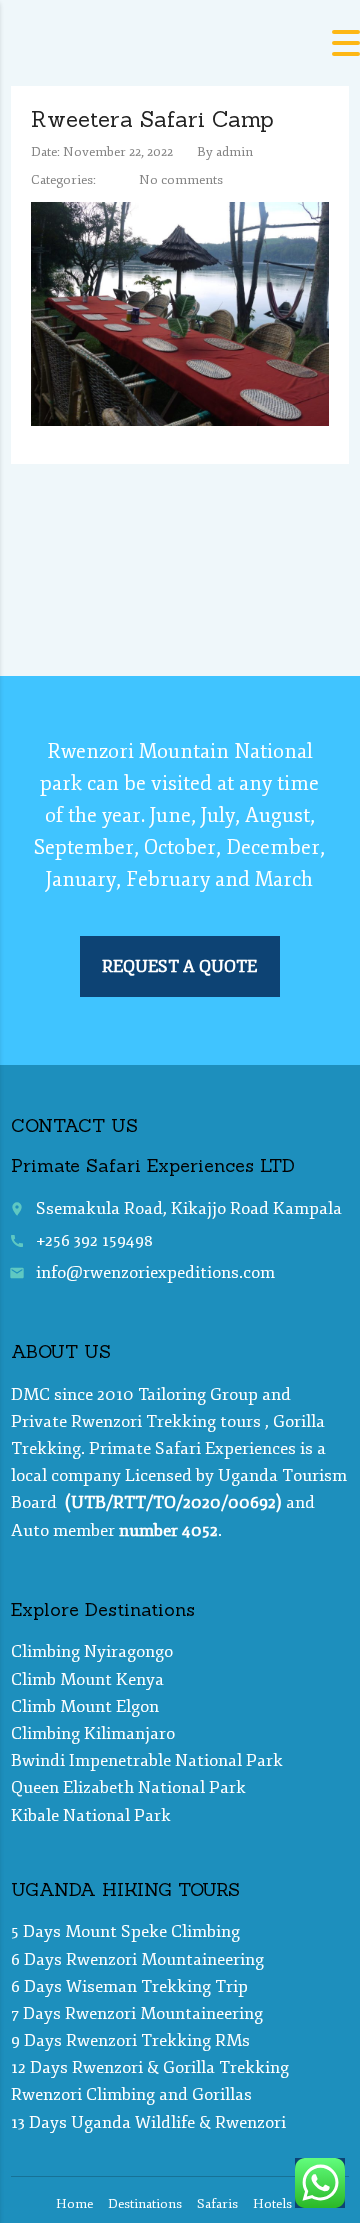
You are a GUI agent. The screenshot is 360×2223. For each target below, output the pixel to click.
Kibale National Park (91, 1815)
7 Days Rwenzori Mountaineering (137, 2013)
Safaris (217, 2204)
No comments (181, 180)
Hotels (272, 2204)
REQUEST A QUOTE (179, 966)
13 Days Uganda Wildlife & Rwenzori (148, 2122)
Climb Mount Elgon (85, 1706)
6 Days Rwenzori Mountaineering (137, 1959)
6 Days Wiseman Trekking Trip (129, 1986)
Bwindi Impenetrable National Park (147, 1760)
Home (74, 2204)
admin (234, 152)
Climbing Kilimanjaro (93, 1733)
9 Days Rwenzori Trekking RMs (130, 2040)
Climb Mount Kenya (87, 1679)
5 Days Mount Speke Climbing (125, 1931)
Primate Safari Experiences (192, 1448)
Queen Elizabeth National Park (128, 1787)
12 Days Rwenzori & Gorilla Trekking (150, 2067)
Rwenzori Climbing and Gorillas (131, 2094)
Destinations (145, 2204)
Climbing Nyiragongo (92, 1651)
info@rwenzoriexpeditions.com (155, 1272)
